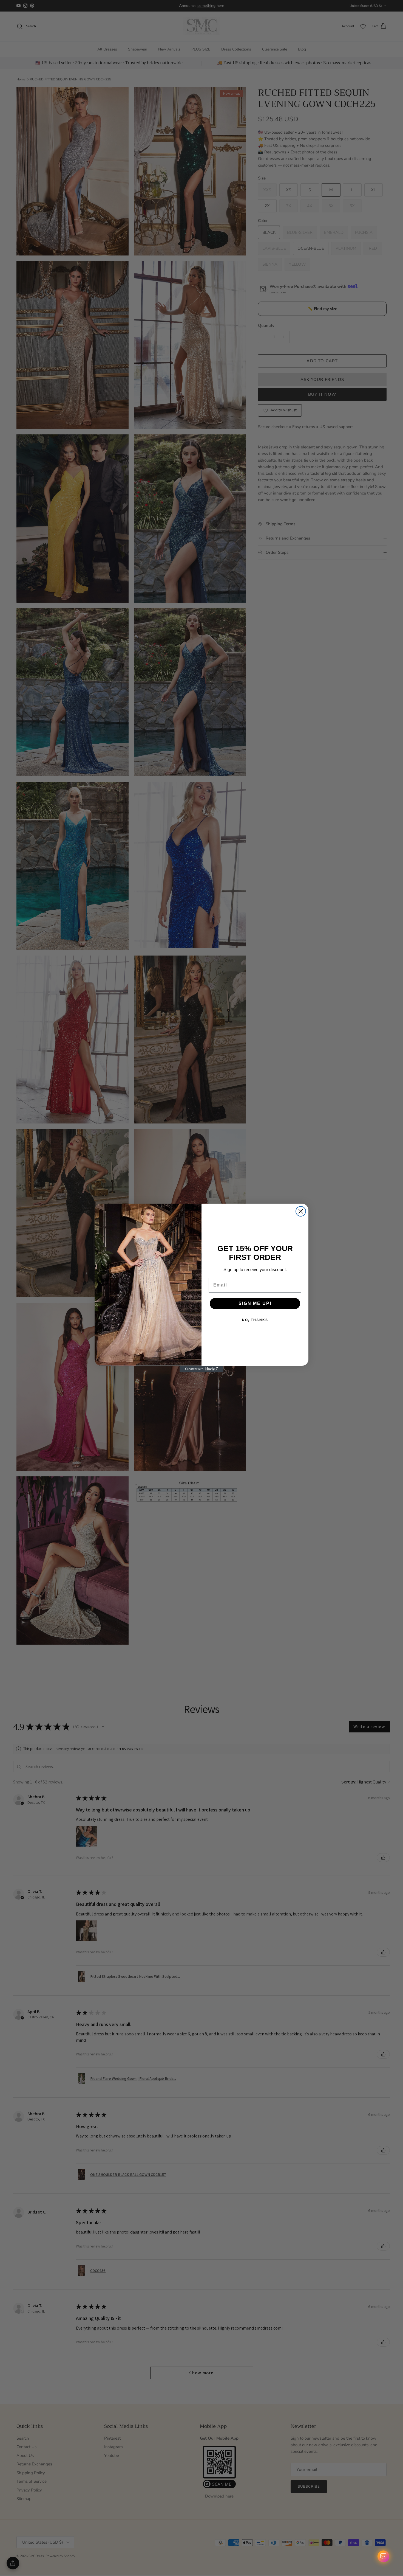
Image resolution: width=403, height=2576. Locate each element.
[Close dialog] (301, 1211)
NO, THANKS (255, 1320)
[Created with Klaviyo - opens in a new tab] (201, 1369)
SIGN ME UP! (255, 1303)
